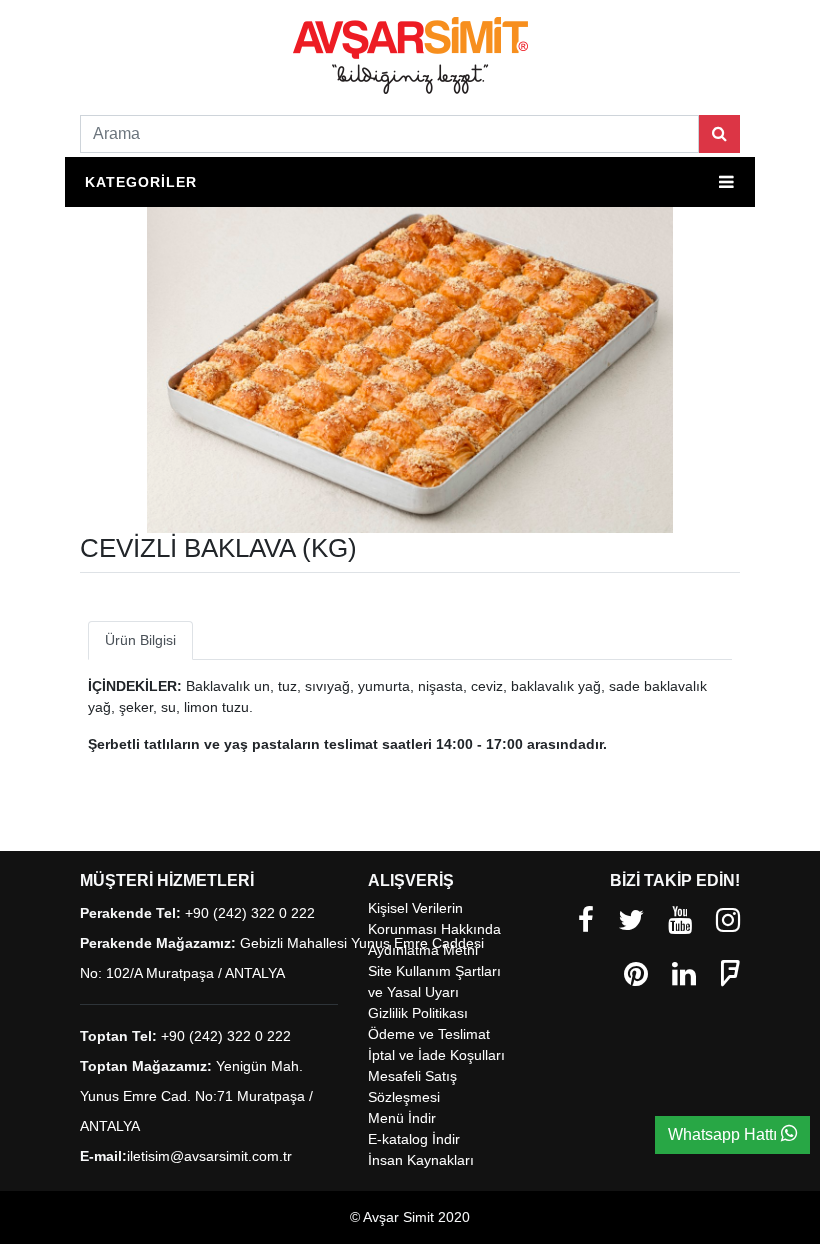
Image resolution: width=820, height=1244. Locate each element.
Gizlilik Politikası (418, 1013)
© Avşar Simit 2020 (410, 1217)
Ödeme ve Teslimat (429, 1034)
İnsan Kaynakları (421, 1160)
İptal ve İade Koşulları (436, 1055)
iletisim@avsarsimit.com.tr (209, 1156)
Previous (245, 512)
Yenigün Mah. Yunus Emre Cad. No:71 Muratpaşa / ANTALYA (196, 1096)
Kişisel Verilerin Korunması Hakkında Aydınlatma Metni (434, 929)
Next (575, 512)
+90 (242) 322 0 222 (250, 913)
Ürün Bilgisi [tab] (140, 640)
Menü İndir (402, 1118)
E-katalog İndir (414, 1139)
